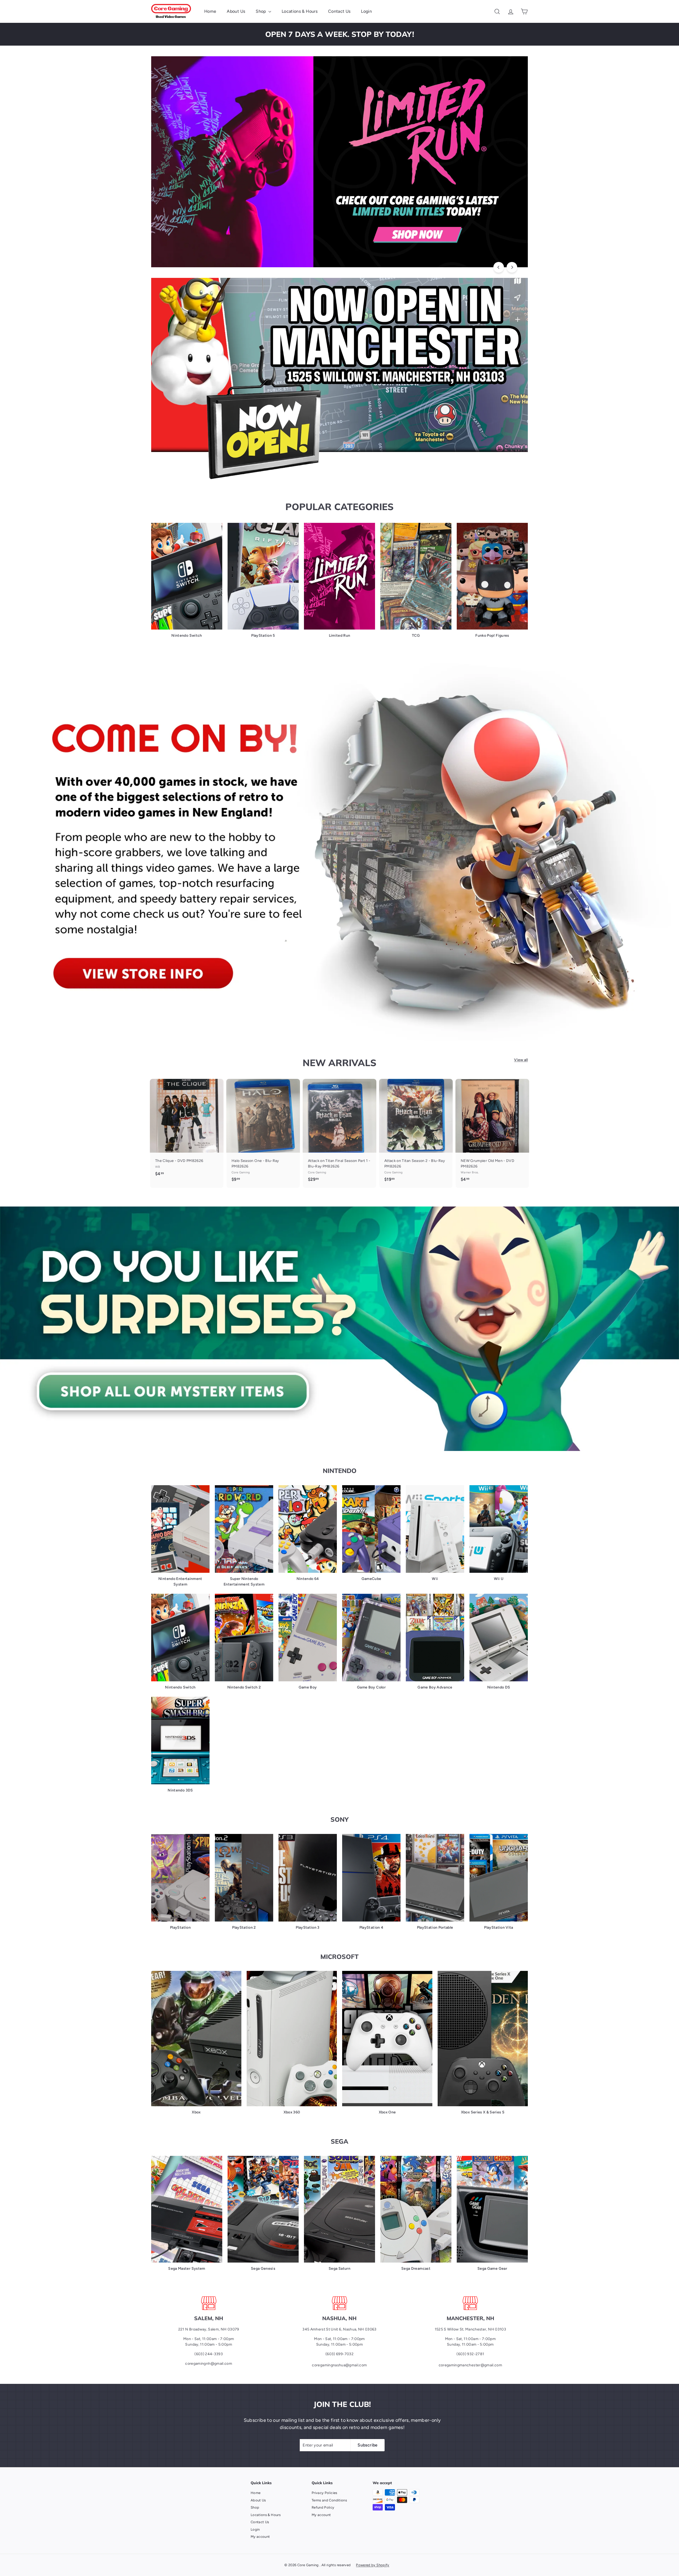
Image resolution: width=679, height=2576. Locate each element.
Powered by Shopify (373, 2565)
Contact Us (339, 11)
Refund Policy (323, 2507)
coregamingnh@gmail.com (209, 2364)
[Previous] (499, 267)
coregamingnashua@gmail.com (339, 2365)
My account (260, 2537)
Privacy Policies (325, 2493)
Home (210, 11)
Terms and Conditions (329, 2500)
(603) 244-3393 (209, 2354)
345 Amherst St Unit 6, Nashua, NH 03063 (339, 2329)
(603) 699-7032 (339, 2354)
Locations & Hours (300, 11)
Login (366, 11)
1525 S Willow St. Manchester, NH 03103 (470, 2329)
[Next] (512, 267)
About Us (236, 11)
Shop (261, 11)
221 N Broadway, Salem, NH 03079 (209, 2329)
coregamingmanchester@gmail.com (471, 2365)
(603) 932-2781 (470, 2354)
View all (521, 1060)
